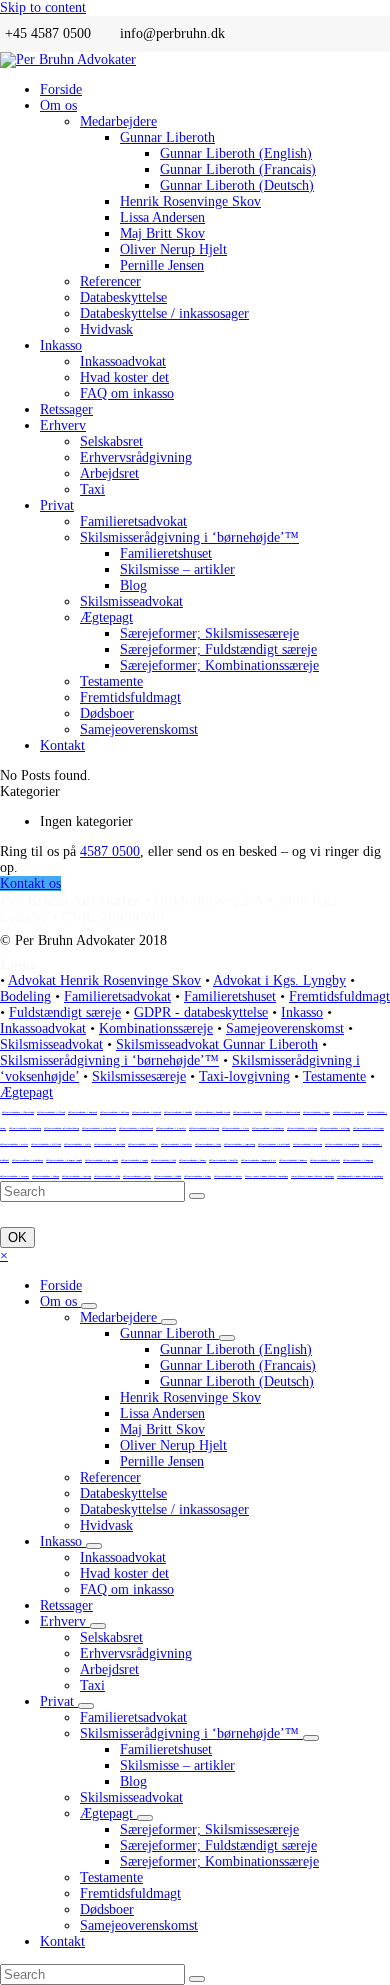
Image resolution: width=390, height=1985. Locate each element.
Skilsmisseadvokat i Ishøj (208, 1144)
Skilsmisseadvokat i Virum (197, 1176)
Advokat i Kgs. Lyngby (279, 980)
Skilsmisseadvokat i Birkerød (146, 1112)
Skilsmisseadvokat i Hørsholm (176, 1144)
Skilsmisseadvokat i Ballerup (114, 1112)
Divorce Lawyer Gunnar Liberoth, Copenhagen (266, 1176)
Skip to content (43, 7)
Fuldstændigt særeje (65, 1012)
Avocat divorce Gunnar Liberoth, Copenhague (312, 1176)
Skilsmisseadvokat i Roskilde (223, 1160)
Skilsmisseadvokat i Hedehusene (268, 1128)
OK (17, 1237)
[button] (4, 1255)
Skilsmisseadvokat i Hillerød (46, 1144)
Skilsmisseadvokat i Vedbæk (167, 1176)
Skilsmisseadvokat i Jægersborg (239, 1144)
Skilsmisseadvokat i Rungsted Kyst (258, 1160)
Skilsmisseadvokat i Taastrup (76, 1176)
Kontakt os (30, 883)
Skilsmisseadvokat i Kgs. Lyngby (101, 1160)
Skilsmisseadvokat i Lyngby (134, 1160)
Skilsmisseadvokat (51, 1044)
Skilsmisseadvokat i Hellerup (302, 1128)
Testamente (334, 1076)
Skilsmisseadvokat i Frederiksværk (136, 1128)
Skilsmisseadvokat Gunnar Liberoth (217, 1044)
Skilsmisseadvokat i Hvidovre (143, 1144)
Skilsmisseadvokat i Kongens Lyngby (64, 1160)
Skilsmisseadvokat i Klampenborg (342, 1144)
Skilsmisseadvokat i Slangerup (358, 1160)
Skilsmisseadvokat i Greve (235, 1128)
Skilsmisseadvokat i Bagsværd (82, 1112)
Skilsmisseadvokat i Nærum (192, 1160)
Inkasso (302, 1012)
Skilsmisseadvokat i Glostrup (204, 1128)
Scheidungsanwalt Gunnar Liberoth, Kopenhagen (360, 1176)
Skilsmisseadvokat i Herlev (14, 1144)
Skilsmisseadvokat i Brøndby (178, 1112)
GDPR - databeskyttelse (201, 1012)
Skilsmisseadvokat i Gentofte (171, 1128)
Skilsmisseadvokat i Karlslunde (274, 1144)
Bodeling (25, 996)
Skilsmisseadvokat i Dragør (316, 1112)
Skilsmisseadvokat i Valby (107, 1176)
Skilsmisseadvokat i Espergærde (348, 1112)
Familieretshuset (230, 996)
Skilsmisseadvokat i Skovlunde (325, 1160)
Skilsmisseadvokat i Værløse (228, 1176)
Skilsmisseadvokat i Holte (77, 1144)
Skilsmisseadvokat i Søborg (45, 1176)
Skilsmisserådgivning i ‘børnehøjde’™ (109, 1060)
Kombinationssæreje (156, 1028)
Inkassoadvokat (43, 1028)
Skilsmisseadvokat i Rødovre (293, 1160)
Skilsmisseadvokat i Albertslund (18, 1112)
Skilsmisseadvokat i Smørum (14, 1176)
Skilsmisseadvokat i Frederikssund (99, 1128)
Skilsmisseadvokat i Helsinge (335, 1128)
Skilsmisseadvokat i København (27, 1160)
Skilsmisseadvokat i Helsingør (368, 1128)
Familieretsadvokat (117, 996)
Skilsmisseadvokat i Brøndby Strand (212, 1112)
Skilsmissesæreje (139, 1076)
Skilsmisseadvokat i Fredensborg (25, 1128)
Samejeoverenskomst (285, 1028)
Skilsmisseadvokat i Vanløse (137, 1176)
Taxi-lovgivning (244, 1076)
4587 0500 (110, 851)
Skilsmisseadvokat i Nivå (163, 1160)
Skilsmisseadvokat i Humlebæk (109, 1144)
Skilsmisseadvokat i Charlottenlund (282, 1112)
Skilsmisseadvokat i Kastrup (307, 1144)
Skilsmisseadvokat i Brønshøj (247, 1112)
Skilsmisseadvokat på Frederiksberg (61, 1128)
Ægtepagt (26, 1092)
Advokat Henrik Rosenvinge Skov (104, 980)
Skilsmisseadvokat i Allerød (51, 1112)
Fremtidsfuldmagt (339, 996)
